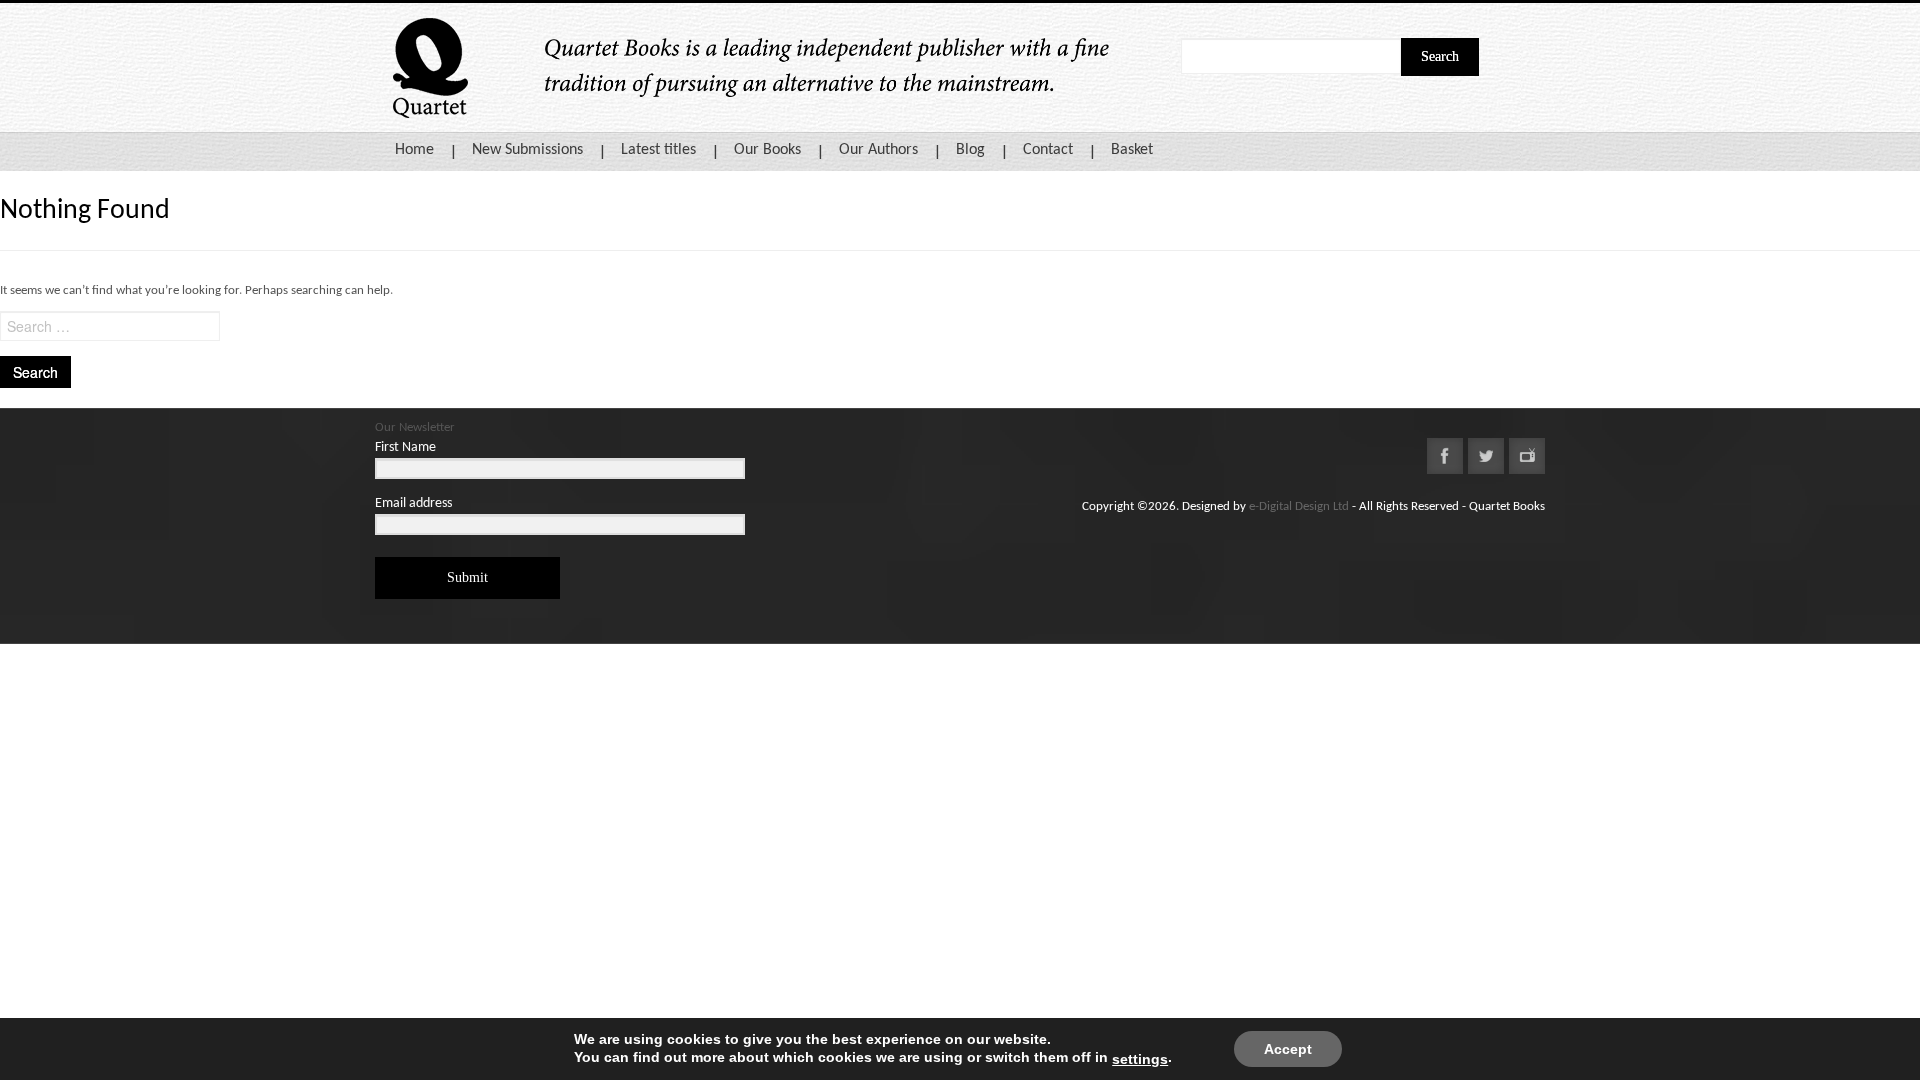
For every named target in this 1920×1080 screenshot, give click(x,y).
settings (1140, 1059)
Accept (1288, 1049)
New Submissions (527, 150)
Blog (970, 150)
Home (414, 150)
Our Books (767, 150)
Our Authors (878, 150)
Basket (1132, 150)
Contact (1048, 150)
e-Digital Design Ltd (1299, 506)
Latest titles (658, 150)
